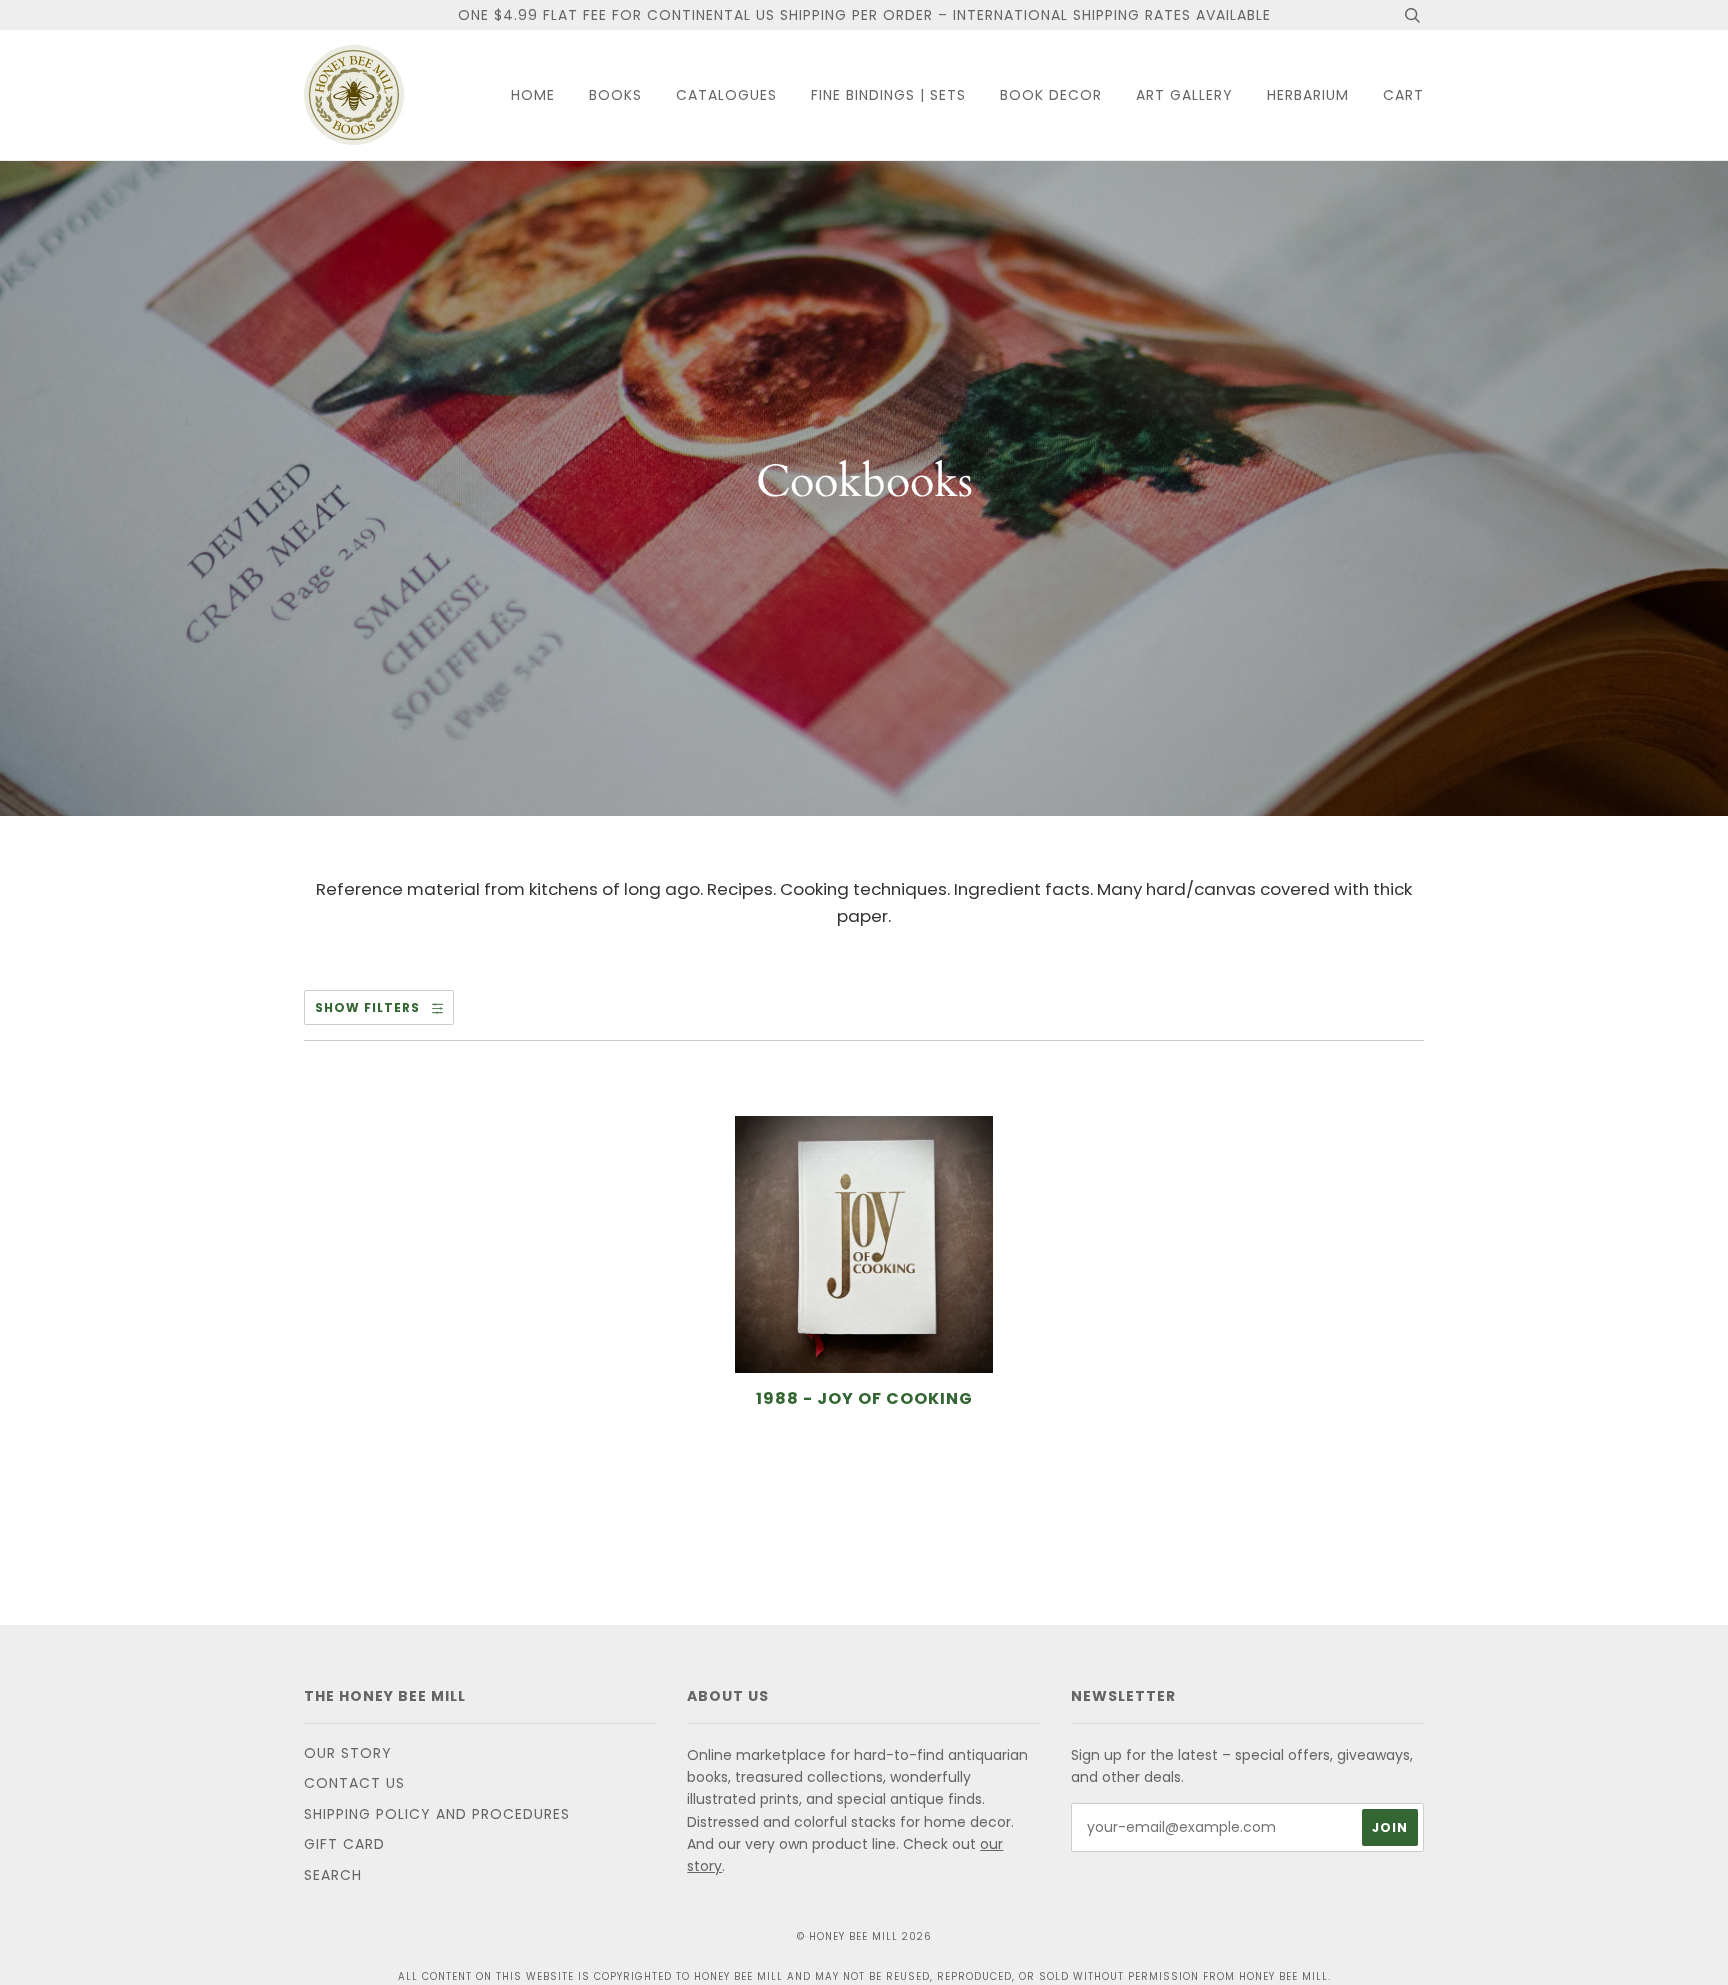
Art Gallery (1184, 95)
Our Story (348, 1753)
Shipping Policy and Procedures (437, 1814)
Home (533, 95)
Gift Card (344, 1844)
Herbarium (1308, 95)
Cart (1403, 95)
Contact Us (354, 1783)
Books (615, 95)
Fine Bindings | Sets (888, 95)
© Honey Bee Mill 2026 (864, 1936)
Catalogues (726, 95)
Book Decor (1051, 95)
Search (333, 1875)
